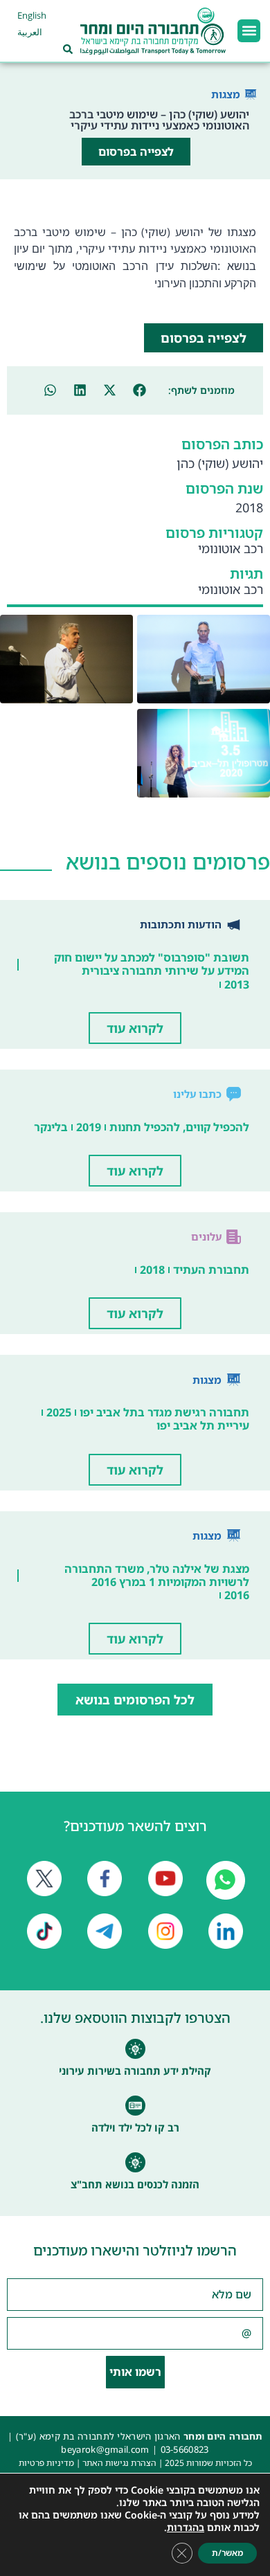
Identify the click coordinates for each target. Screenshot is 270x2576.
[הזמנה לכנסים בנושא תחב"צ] (135, 2162)
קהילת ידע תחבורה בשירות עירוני (135, 2071)
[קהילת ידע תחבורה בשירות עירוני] (135, 2049)
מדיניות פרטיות (46, 2463)
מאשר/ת (227, 2553)
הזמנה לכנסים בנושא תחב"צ (135, 2184)
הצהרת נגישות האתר (119, 2463)
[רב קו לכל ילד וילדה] (135, 2106)
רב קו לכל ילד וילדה (135, 2127)
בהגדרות (186, 2528)
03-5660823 (185, 2449)
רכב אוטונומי (231, 548)
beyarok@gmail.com (105, 2449)
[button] (249, 31)
